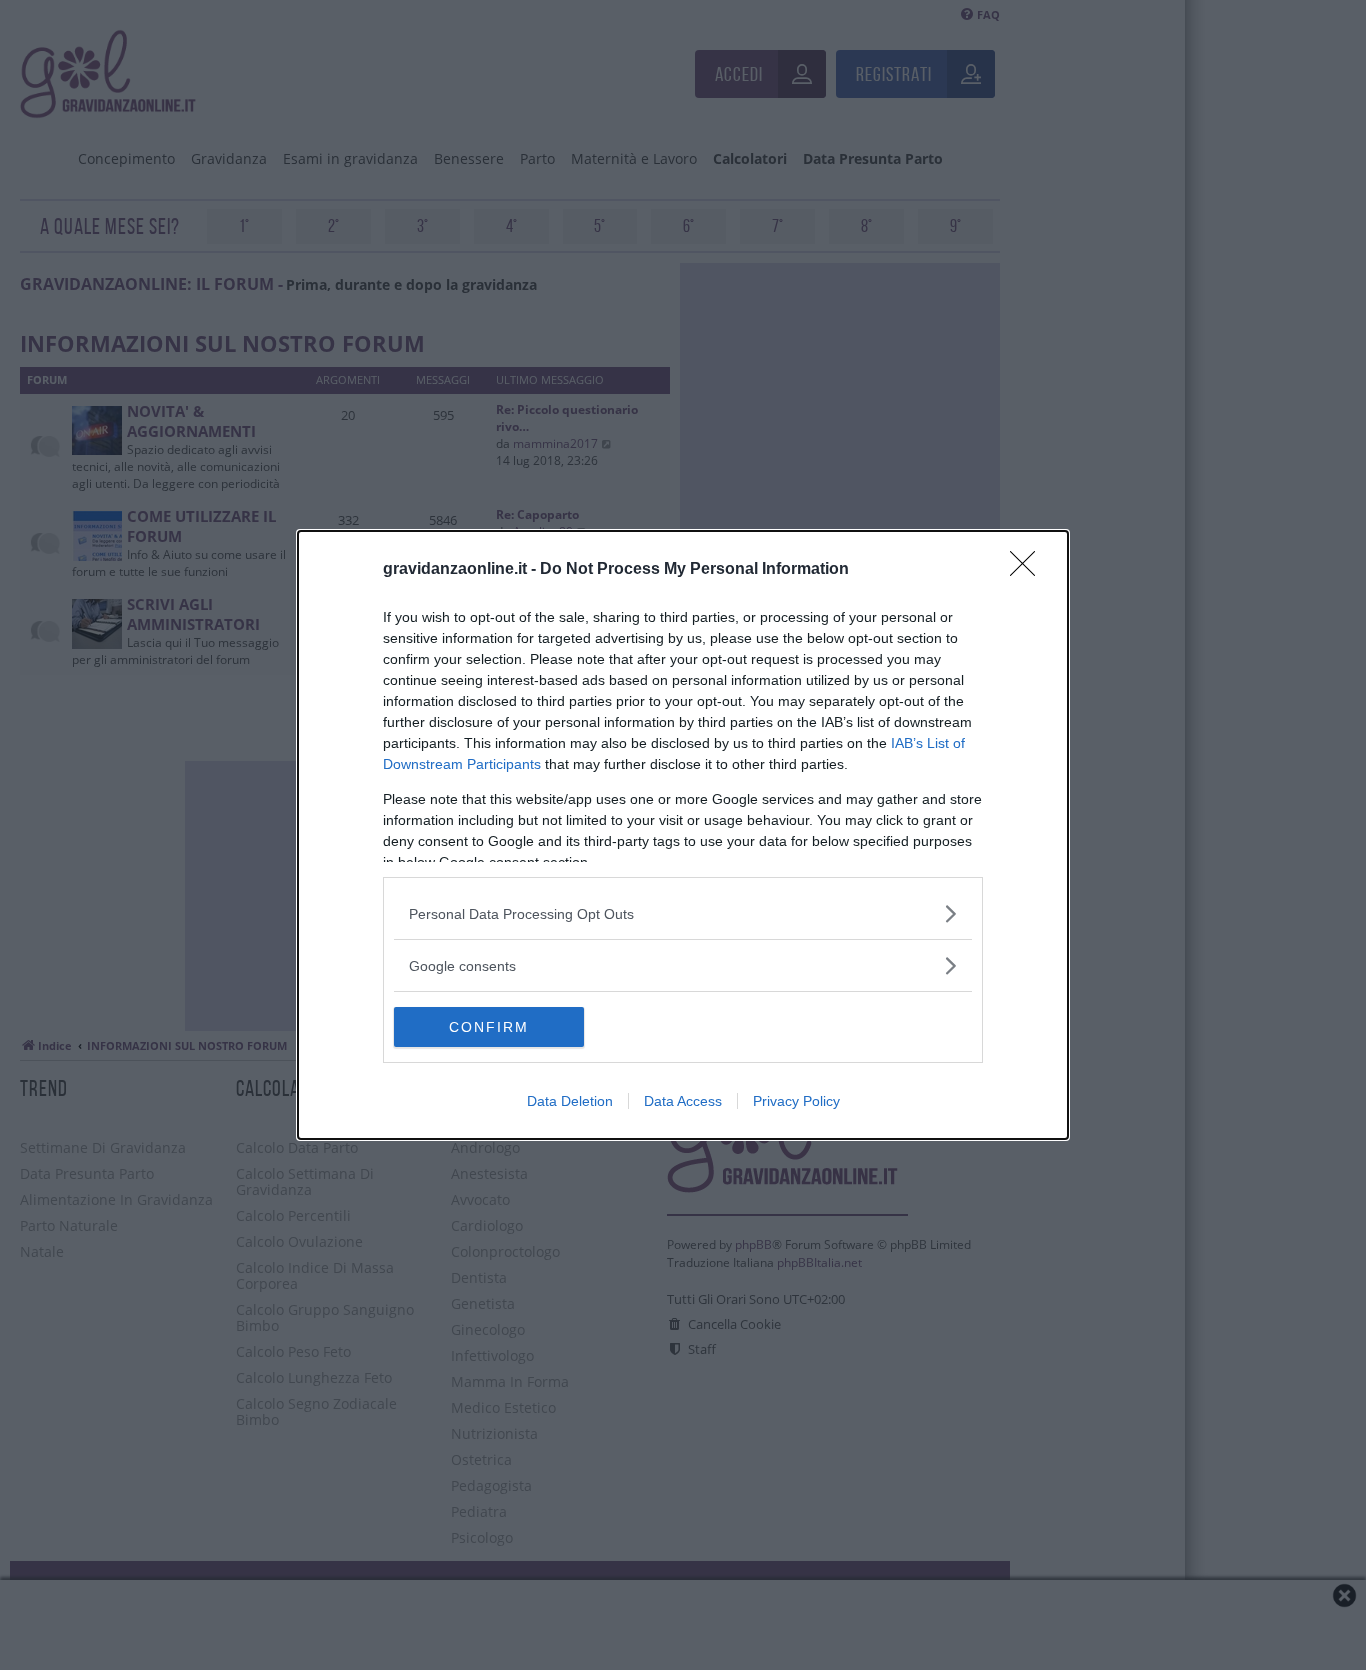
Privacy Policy (796, 1101)
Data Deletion (570, 1101)
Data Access (683, 1101)
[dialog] (683, 835)
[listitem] (683, 913)
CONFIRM (489, 1027)
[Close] (1029, 570)
